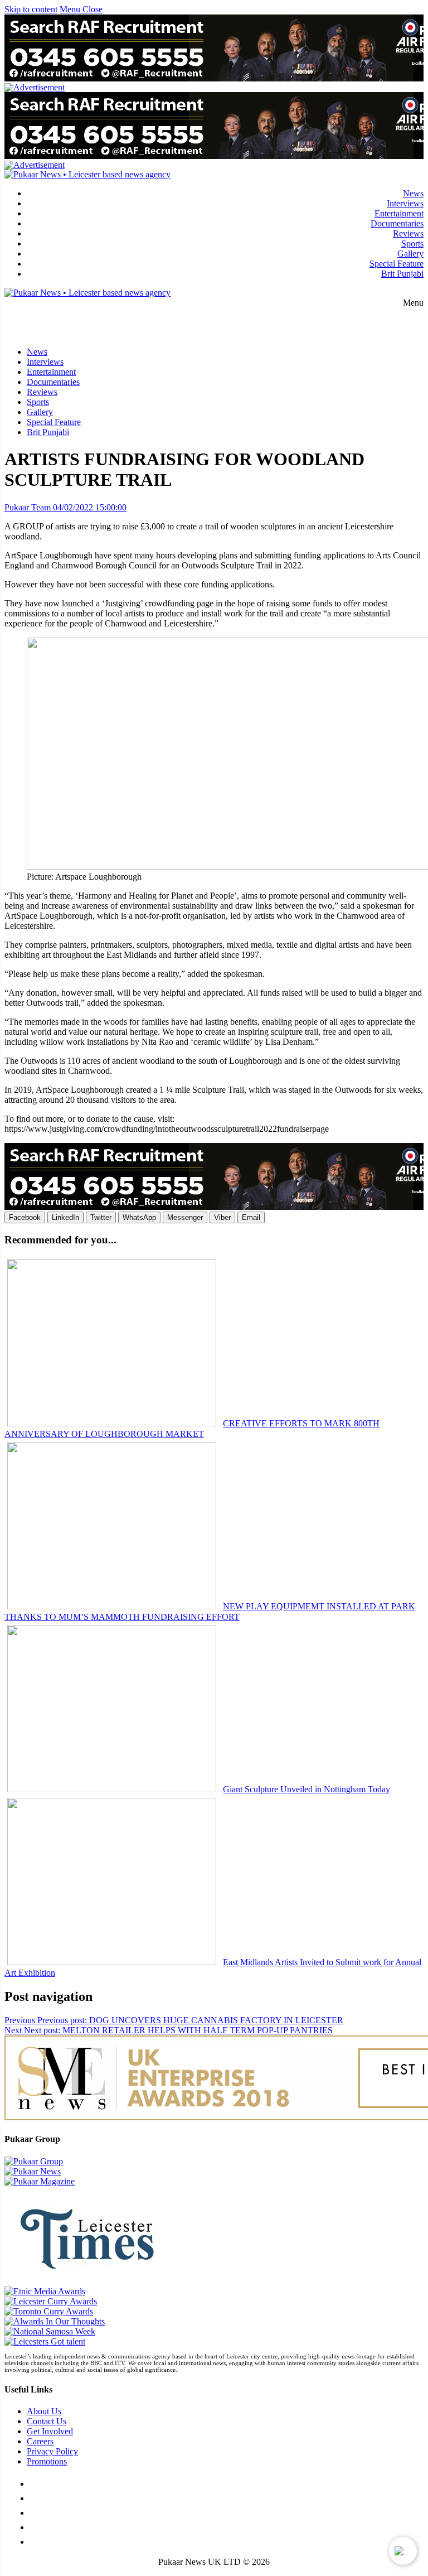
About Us (44, 2411)
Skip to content (31, 9)
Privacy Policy (52, 2451)
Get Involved (50, 2431)
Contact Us (47, 2421)
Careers (40, 2441)
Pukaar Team (28, 507)
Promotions (47, 2461)
